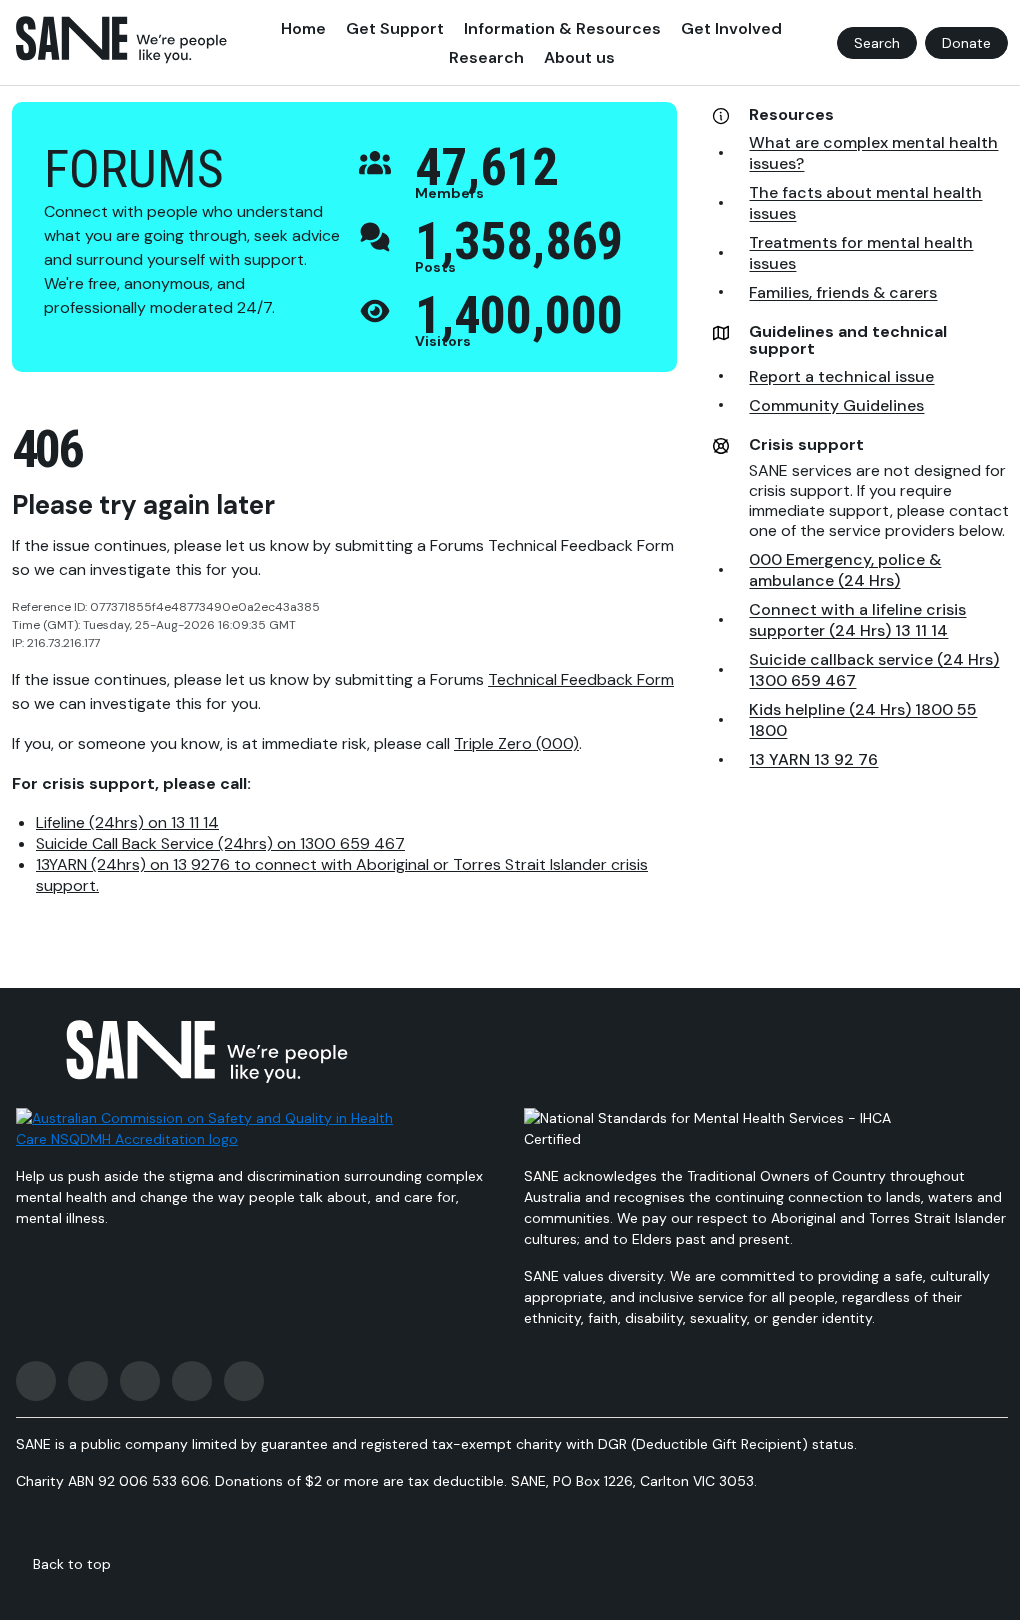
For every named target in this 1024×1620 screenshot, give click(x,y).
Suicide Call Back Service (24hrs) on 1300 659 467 (220, 843)
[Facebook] (36, 1381)
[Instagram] (88, 1381)
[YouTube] (192, 1381)
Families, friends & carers (843, 292)
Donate (966, 43)
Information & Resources (562, 28)
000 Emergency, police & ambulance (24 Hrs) (845, 570)
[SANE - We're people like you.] (121, 40)
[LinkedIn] (244, 1381)
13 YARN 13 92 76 (813, 759)
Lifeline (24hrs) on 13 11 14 (127, 822)
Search (877, 43)
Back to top (72, 1564)
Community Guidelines (836, 405)
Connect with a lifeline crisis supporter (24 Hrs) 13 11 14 (857, 620)
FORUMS (134, 169)
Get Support (395, 28)
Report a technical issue (841, 376)
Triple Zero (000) (516, 743)
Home (303, 28)
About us (579, 57)
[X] (140, 1381)
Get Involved (731, 28)
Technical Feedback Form (581, 679)
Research (486, 57)
